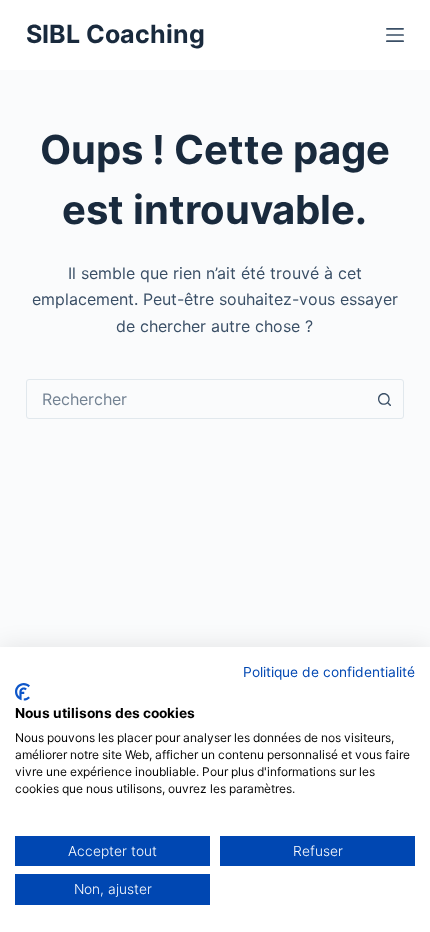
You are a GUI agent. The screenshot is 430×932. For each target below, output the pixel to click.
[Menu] (395, 35)
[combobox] (196, 399)
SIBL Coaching (115, 34)
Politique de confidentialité (329, 672)
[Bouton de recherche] (384, 399)
